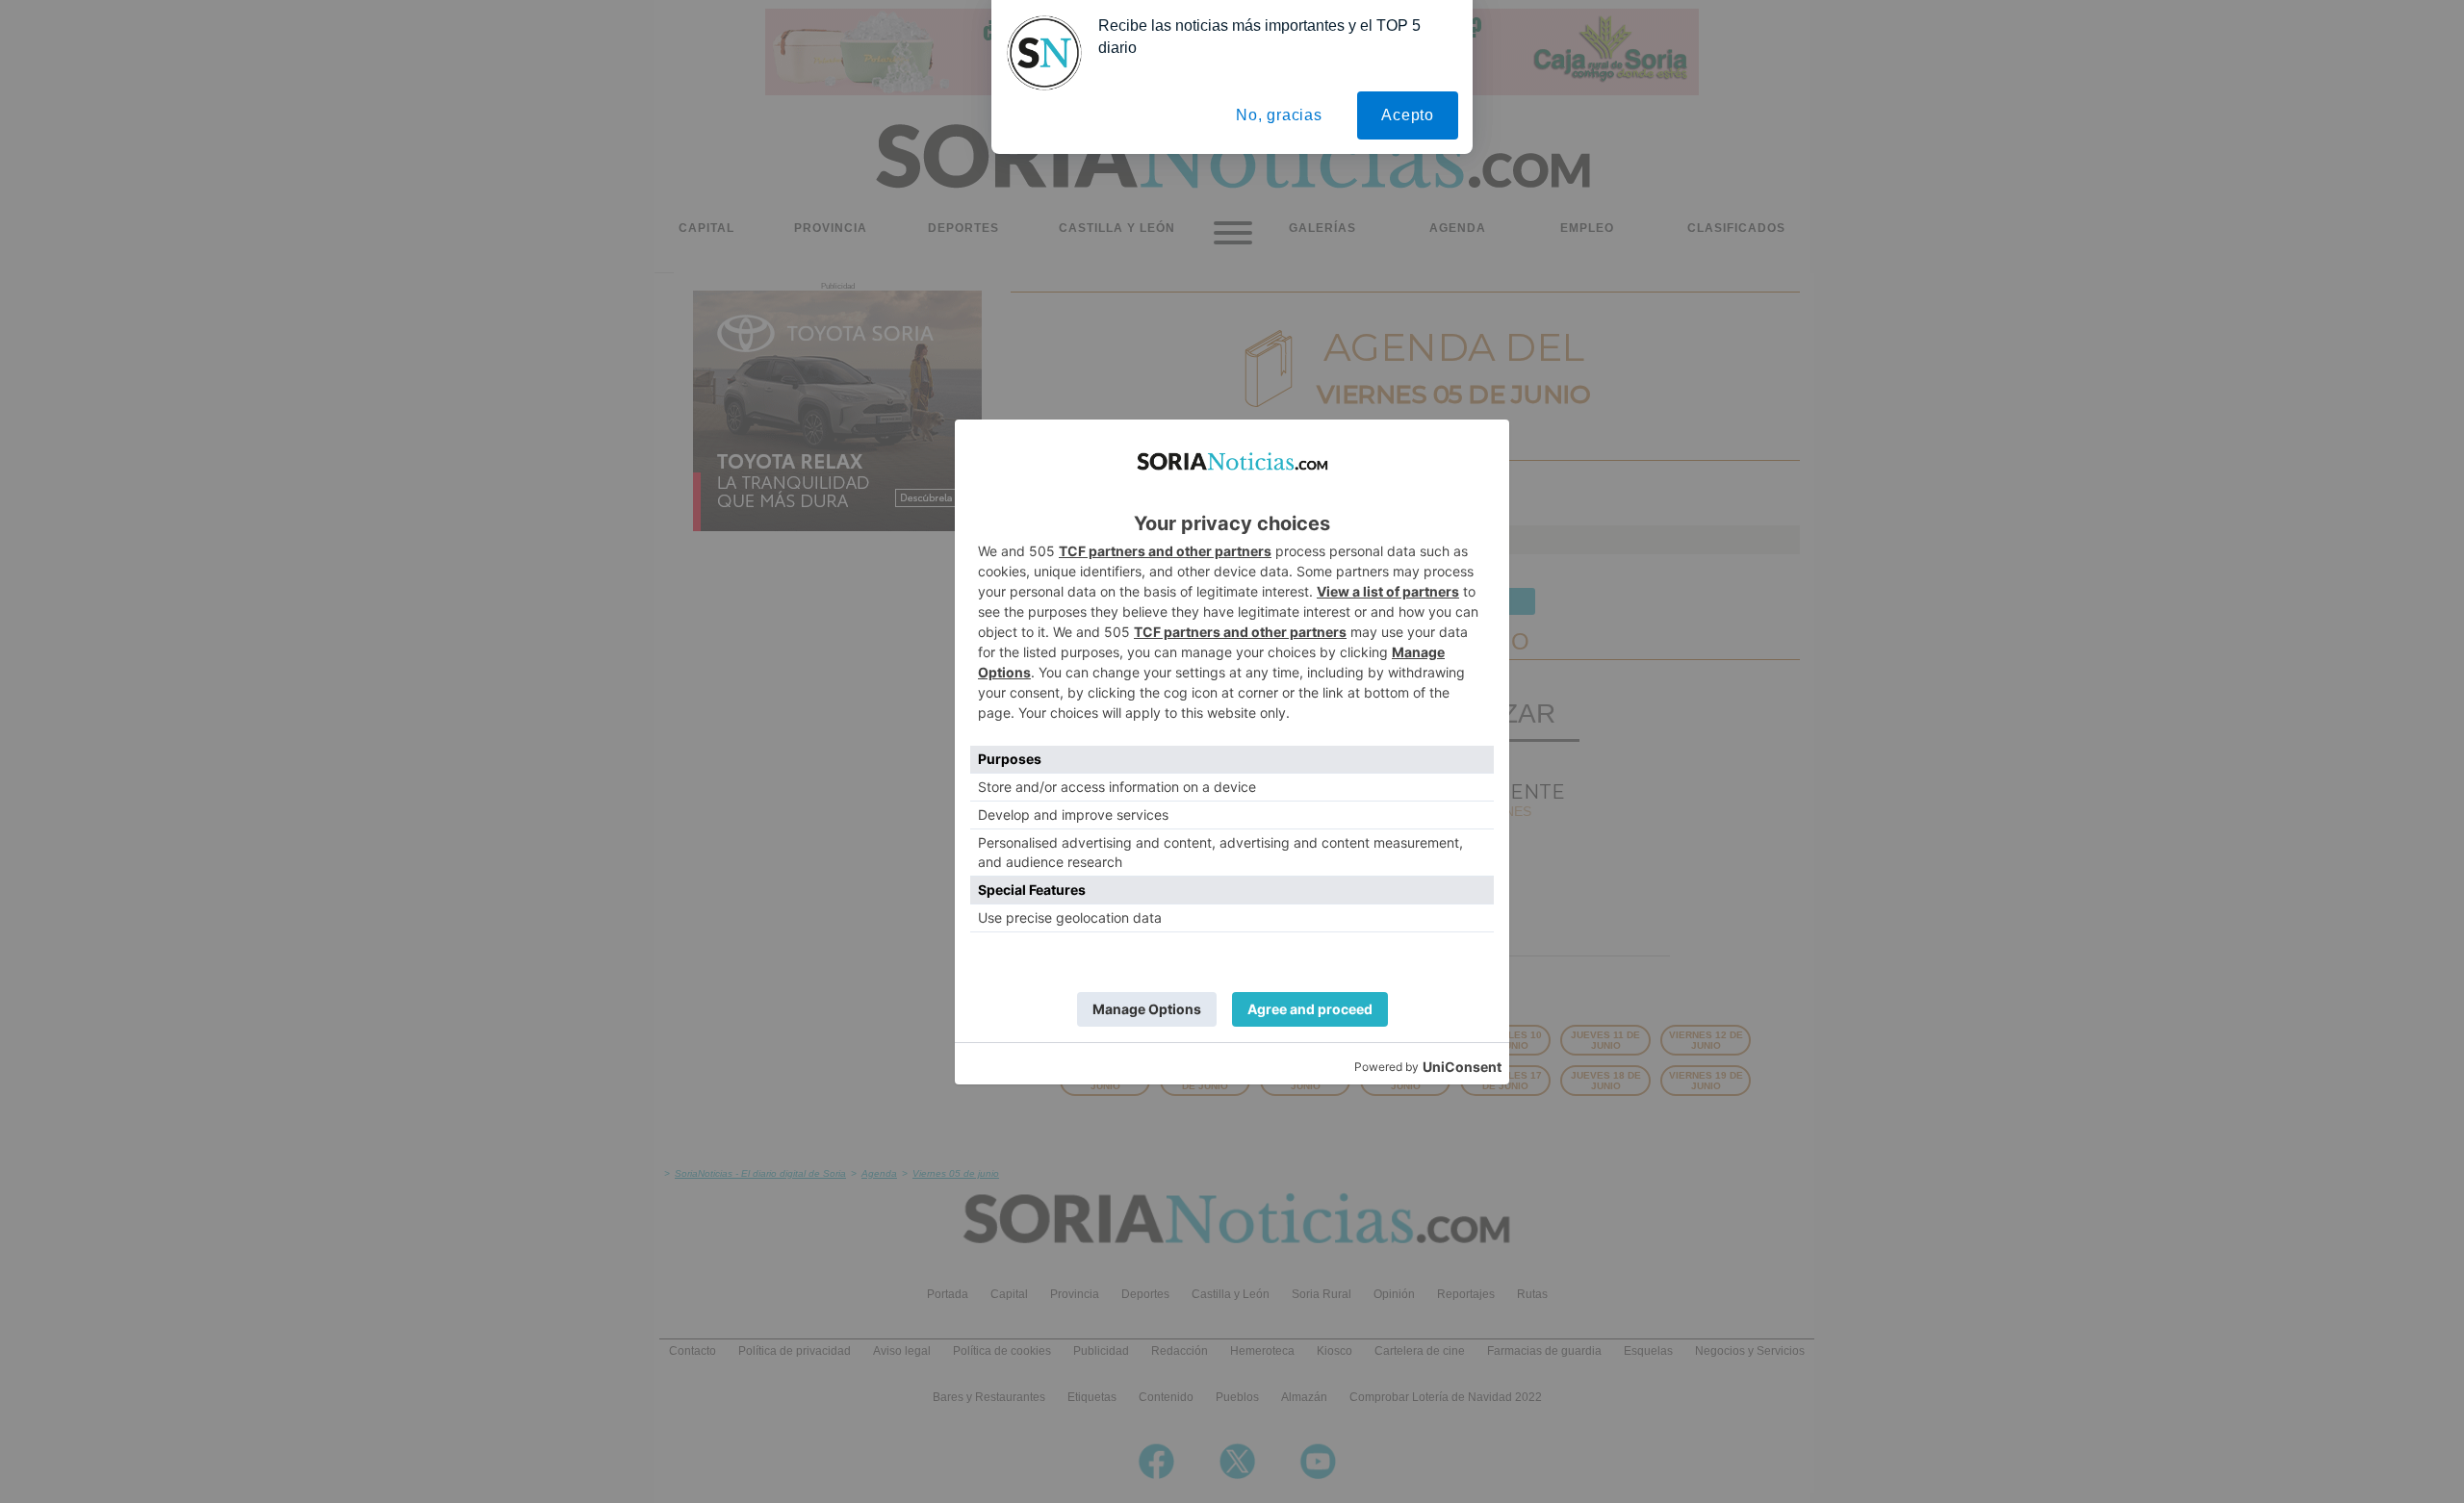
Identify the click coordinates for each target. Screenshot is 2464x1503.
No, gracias (1279, 115)
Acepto (1408, 115)
